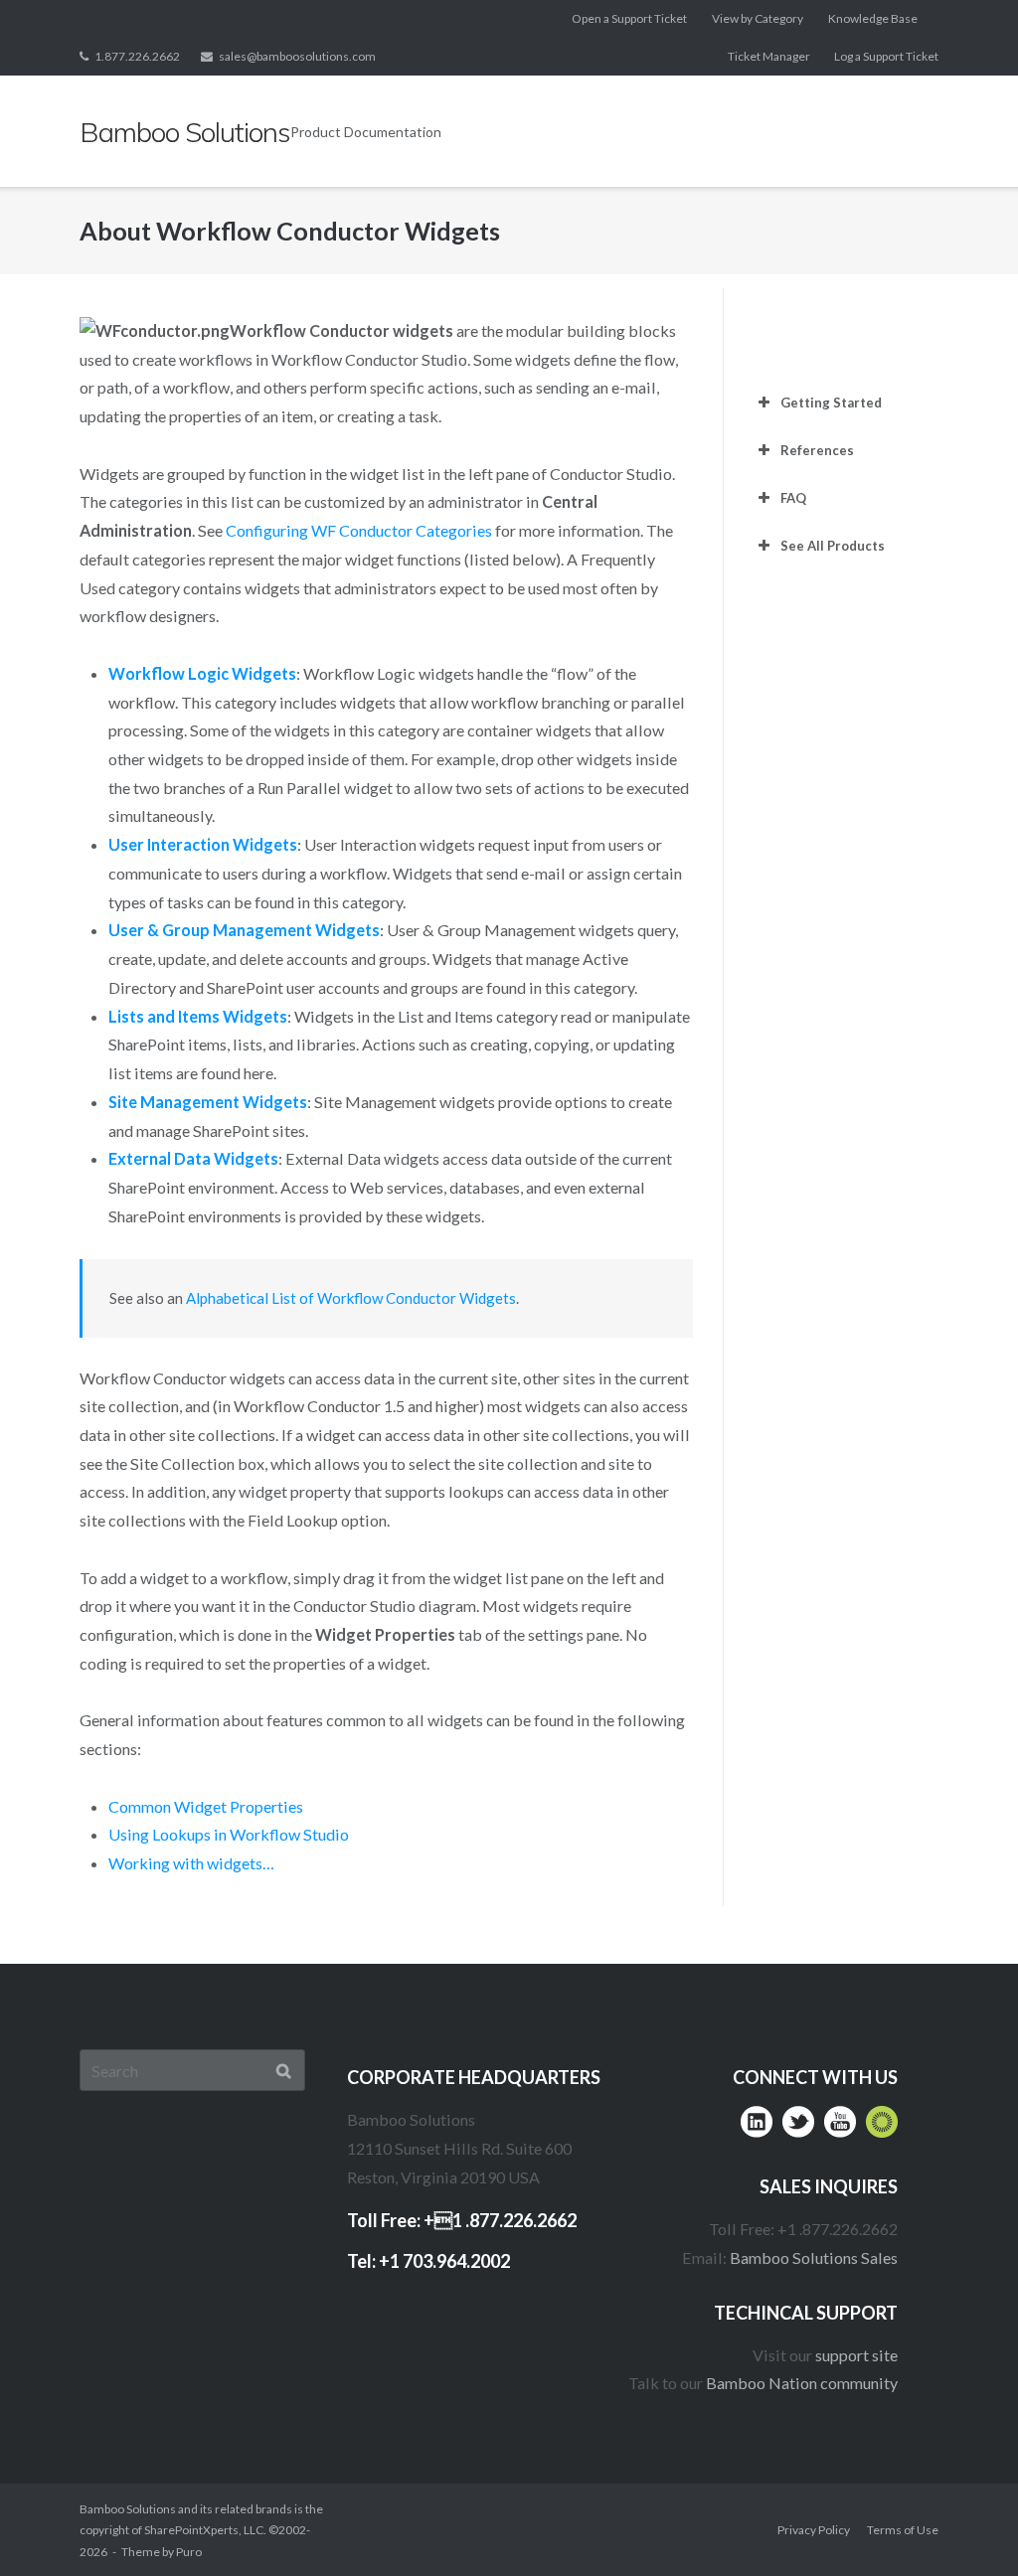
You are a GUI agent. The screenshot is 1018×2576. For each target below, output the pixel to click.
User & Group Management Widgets (244, 930)
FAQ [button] (793, 498)
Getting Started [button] (831, 402)
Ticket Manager (769, 56)
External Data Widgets (193, 1158)
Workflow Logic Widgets (202, 673)
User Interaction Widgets (203, 844)
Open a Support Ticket (629, 18)
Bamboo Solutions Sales (814, 2257)
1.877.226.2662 (137, 56)
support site (856, 2355)
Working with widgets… (191, 1863)
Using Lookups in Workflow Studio (229, 1834)
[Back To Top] (964, 2523)
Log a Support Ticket (886, 56)
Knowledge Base (873, 18)
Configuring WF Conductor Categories (359, 530)
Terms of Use (903, 2530)
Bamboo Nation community (802, 2383)
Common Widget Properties (206, 1806)
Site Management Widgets (208, 1102)
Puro (189, 2552)
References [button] (817, 450)
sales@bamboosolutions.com (297, 56)
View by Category (758, 18)
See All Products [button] (833, 546)
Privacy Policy (814, 2530)
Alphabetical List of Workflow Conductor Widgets (351, 1298)
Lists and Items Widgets (198, 1016)
